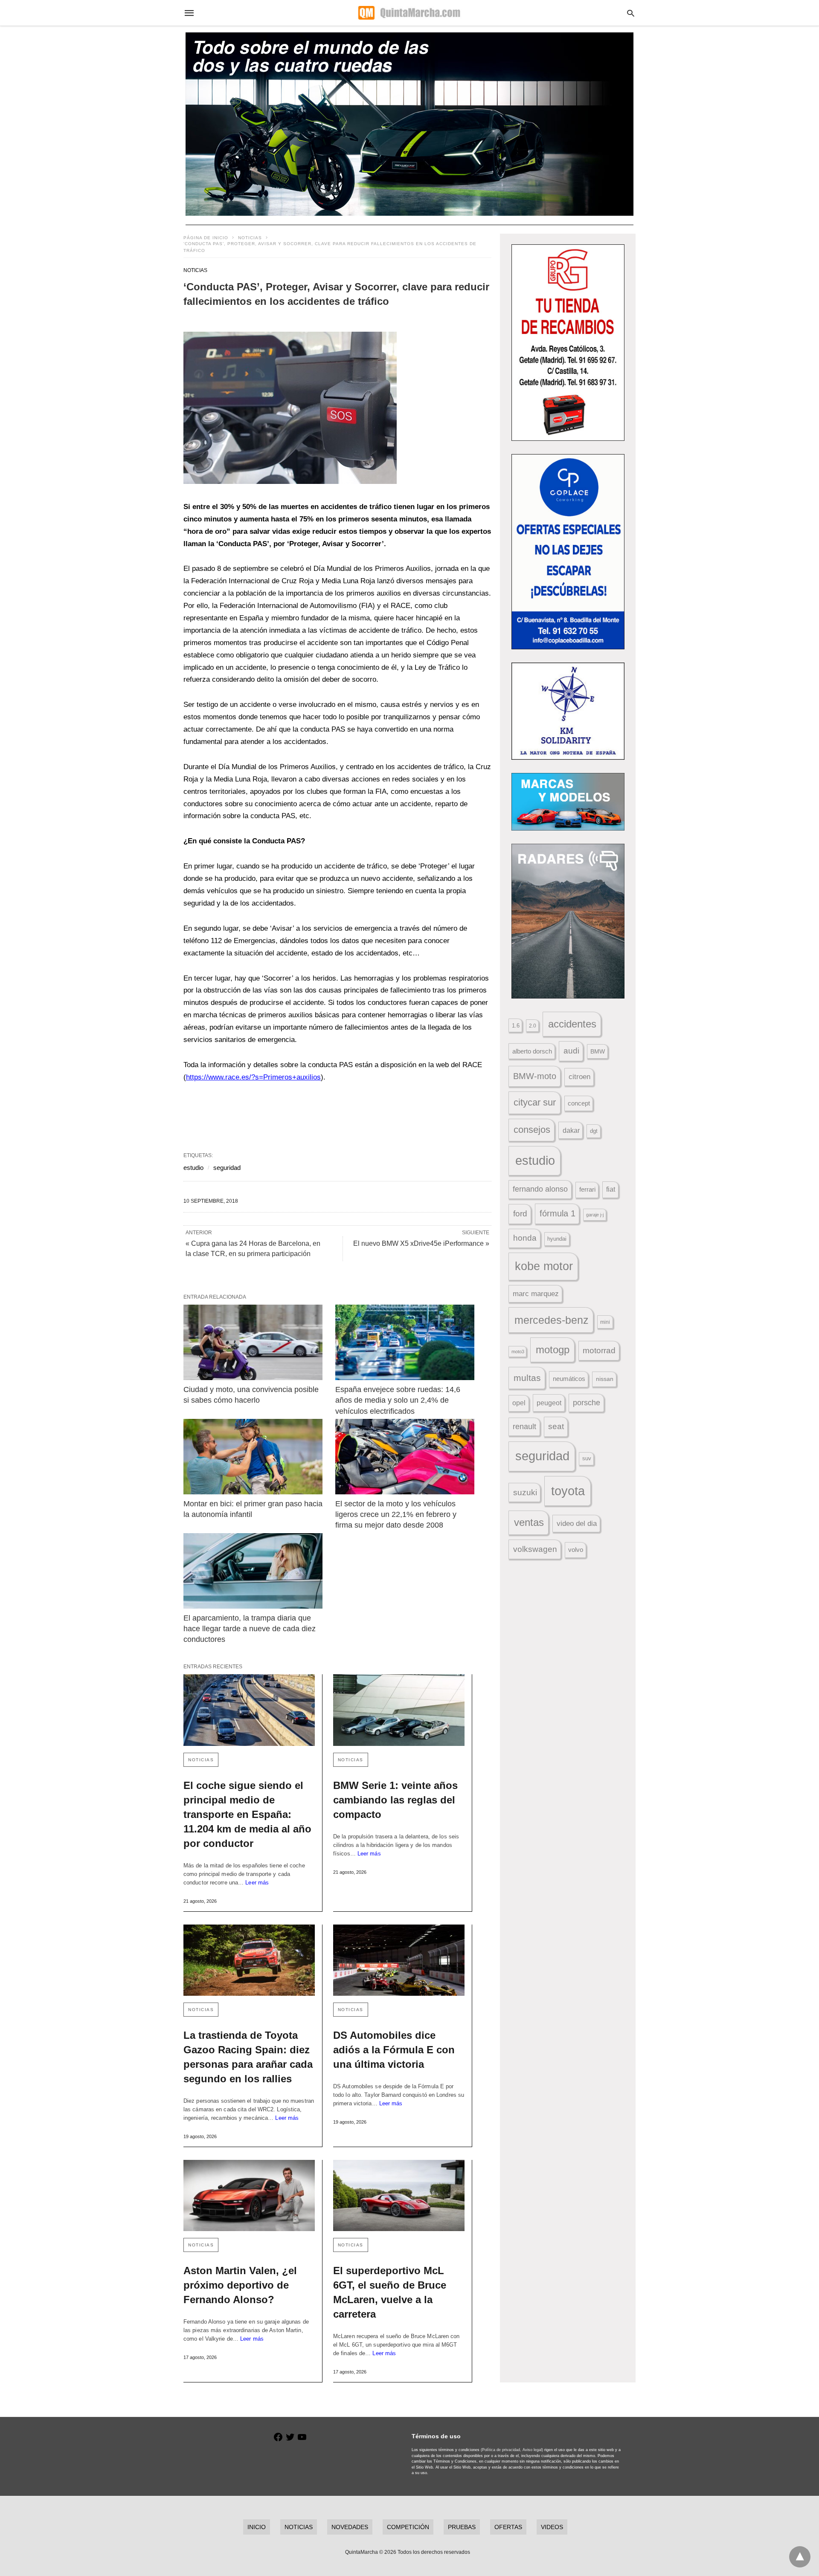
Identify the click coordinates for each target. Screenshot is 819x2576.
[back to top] (800, 2557)
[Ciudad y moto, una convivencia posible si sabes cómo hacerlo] (253, 1342)
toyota (568, 1491)
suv (587, 1459)
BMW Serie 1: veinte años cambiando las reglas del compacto (395, 1800)
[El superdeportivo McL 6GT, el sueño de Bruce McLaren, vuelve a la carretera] (399, 2195)
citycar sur (535, 1102)
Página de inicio (206, 238)
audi (571, 1051)
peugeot (549, 1403)
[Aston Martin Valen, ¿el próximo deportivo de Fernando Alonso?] (249, 2195)
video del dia (577, 1524)
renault (524, 1427)
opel (519, 1403)
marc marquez (536, 1294)
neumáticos (569, 1379)
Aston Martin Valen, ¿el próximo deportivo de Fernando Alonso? (240, 2285)
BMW (598, 1051)
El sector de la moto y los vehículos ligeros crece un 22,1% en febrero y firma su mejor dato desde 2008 (397, 1514)
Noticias (250, 238)
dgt (594, 1131)
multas (527, 1378)
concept (579, 1103)
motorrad (599, 1350)
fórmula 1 (558, 1213)
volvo (576, 1550)
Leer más (257, 1883)
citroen (579, 1077)
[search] (631, 13)
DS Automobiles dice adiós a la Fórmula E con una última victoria (394, 2050)
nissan (605, 1379)
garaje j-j (595, 1215)
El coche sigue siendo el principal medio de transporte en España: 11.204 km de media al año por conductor (247, 1814)
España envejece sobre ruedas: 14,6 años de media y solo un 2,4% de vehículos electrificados (399, 1400)
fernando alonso (540, 1189)
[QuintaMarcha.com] (409, 13)
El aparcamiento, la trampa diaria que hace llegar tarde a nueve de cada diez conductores (251, 1629)
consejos (532, 1130)
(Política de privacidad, (501, 2450)
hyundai (557, 1239)
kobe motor (544, 1266)
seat (556, 1426)
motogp (553, 1350)
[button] (290, 408)
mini (605, 1322)
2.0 (533, 1026)
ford (520, 1214)
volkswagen (535, 1549)
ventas (529, 1522)
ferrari (587, 1189)
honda (525, 1238)
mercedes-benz (552, 1320)
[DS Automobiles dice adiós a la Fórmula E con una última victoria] (399, 1960)
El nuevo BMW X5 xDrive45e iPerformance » (421, 1243)
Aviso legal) (533, 2450)
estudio (193, 1168)
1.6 (516, 1026)
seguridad (227, 1168)
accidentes (572, 1024)
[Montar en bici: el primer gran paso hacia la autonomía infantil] (253, 1457)
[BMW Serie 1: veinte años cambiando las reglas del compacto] (399, 1710)
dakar (571, 1130)
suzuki (525, 1492)
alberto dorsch (532, 1051)
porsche (587, 1403)
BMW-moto (535, 1076)
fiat (611, 1189)
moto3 (518, 1352)
